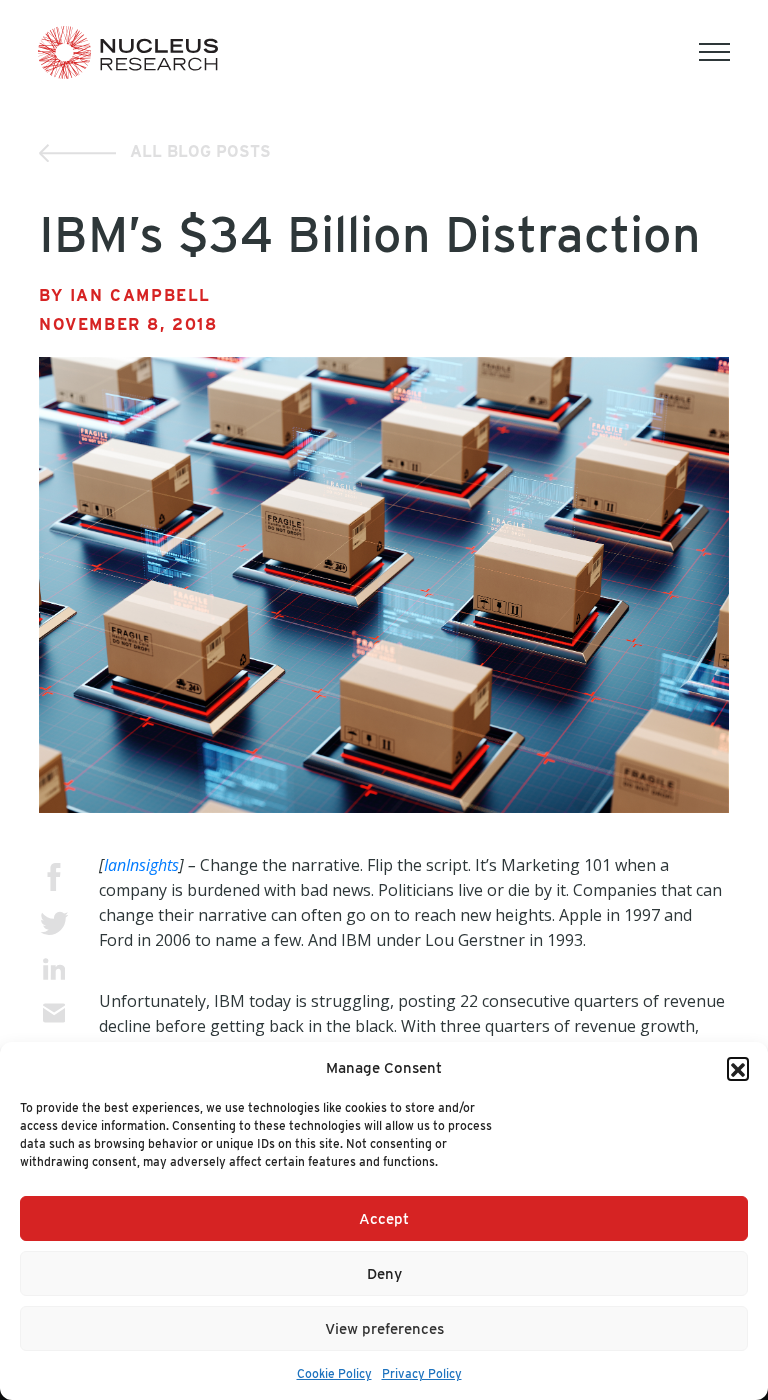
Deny (384, 1274)
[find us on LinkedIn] (54, 968)
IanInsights (141, 865)
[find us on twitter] (54, 923)
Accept (384, 1219)
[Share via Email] (54, 1013)
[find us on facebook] (54, 877)
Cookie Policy (334, 1373)
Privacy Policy (422, 1373)
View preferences (384, 1329)
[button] (738, 1068)
